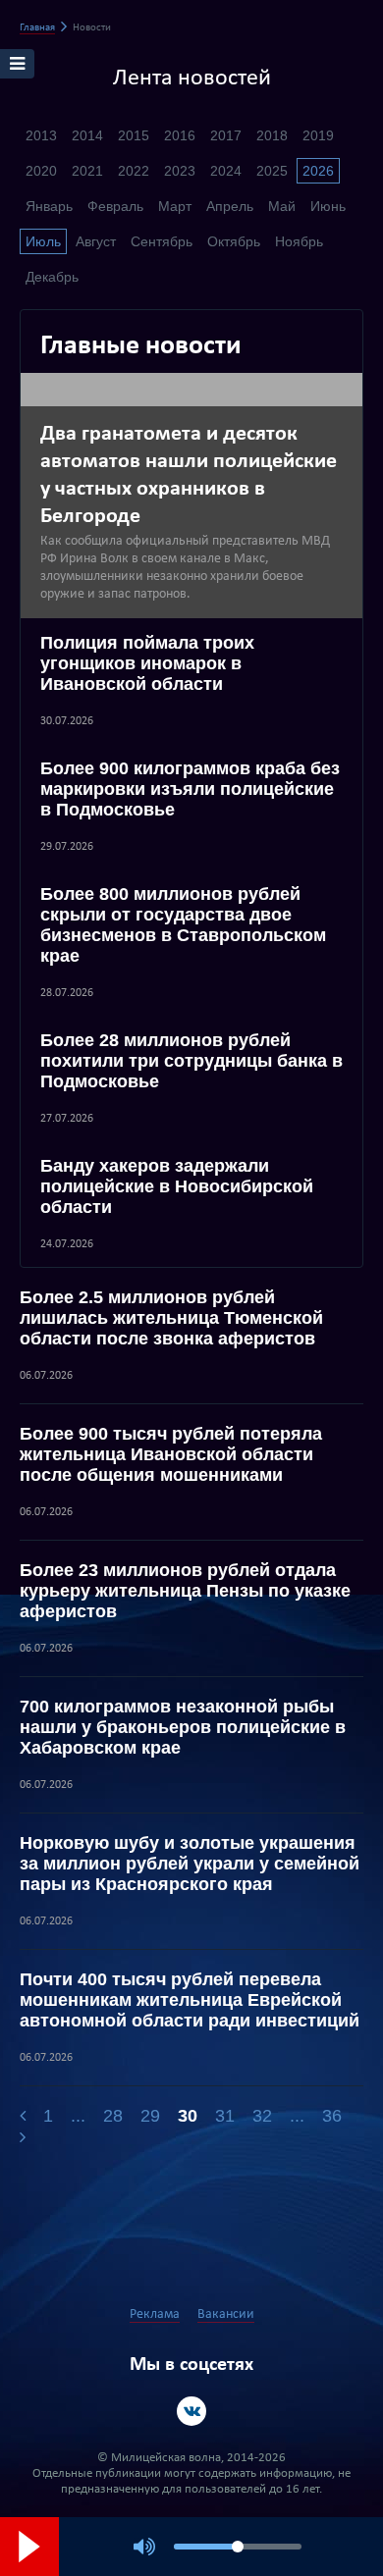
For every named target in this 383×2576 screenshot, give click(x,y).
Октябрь (234, 241)
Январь (49, 206)
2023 (180, 171)
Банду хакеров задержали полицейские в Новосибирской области (177, 1186)
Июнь (328, 206)
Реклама (155, 2314)
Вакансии (226, 2314)
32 (262, 2116)
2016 (180, 135)
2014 (87, 135)
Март (175, 206)
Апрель (230, 206)
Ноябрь (299, 241)
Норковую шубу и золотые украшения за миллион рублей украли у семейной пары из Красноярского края (190, 1864)
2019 (318, 135)
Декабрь (52, 277)
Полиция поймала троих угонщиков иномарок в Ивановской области (147, 663)
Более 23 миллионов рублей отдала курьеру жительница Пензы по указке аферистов (185, 1591)
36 (332, 2116)
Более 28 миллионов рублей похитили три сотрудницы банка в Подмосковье (191, 1061)
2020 (41, 171)
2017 (226, 135)
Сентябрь (162, 241)
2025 (272, 171)
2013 (41, 135)
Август (96, 241)
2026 (318, 171)
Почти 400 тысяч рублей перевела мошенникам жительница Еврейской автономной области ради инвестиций (190, 2000)
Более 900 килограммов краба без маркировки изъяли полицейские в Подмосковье (190, 789)
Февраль (115, 206)
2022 (134, 171)
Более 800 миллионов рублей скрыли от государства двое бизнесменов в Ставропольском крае (183, 925)
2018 (272, 135)
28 (113, 2116)
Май (282, 206)
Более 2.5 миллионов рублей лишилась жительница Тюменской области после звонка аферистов (171, 1318)
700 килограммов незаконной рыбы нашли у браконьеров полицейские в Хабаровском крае (183, 1727)
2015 (134, 135)
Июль (43, 241)
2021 (87, 171)
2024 (226, 171)
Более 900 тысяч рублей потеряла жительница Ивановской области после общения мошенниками (171, 1454)
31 (225, 2116)
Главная (37, 28)
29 (150, 2116)
